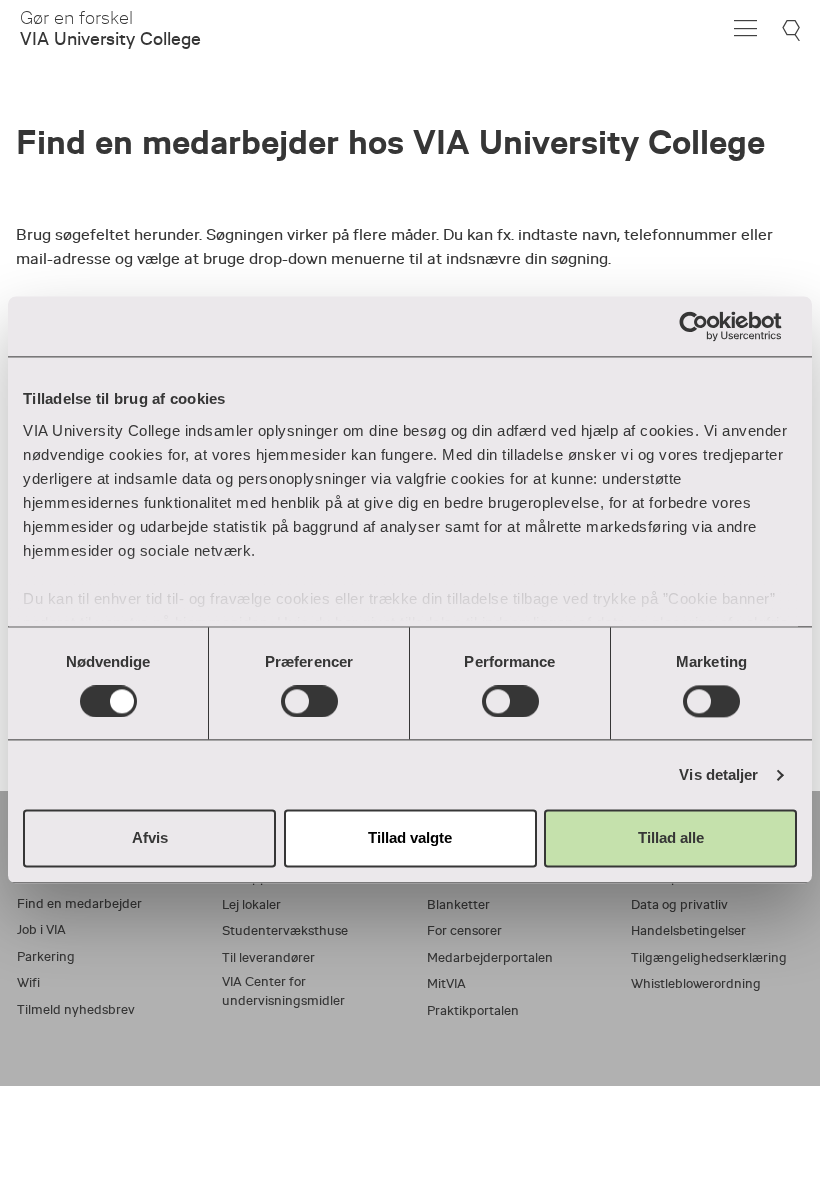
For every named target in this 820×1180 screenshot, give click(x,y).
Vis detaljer (718, 774)
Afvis (150, 838)
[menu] (745, 28)
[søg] (793, 30)
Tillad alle (671, 838)
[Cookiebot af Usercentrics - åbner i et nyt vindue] (709, 326)
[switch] (309, 701)
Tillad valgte (410, 838)
